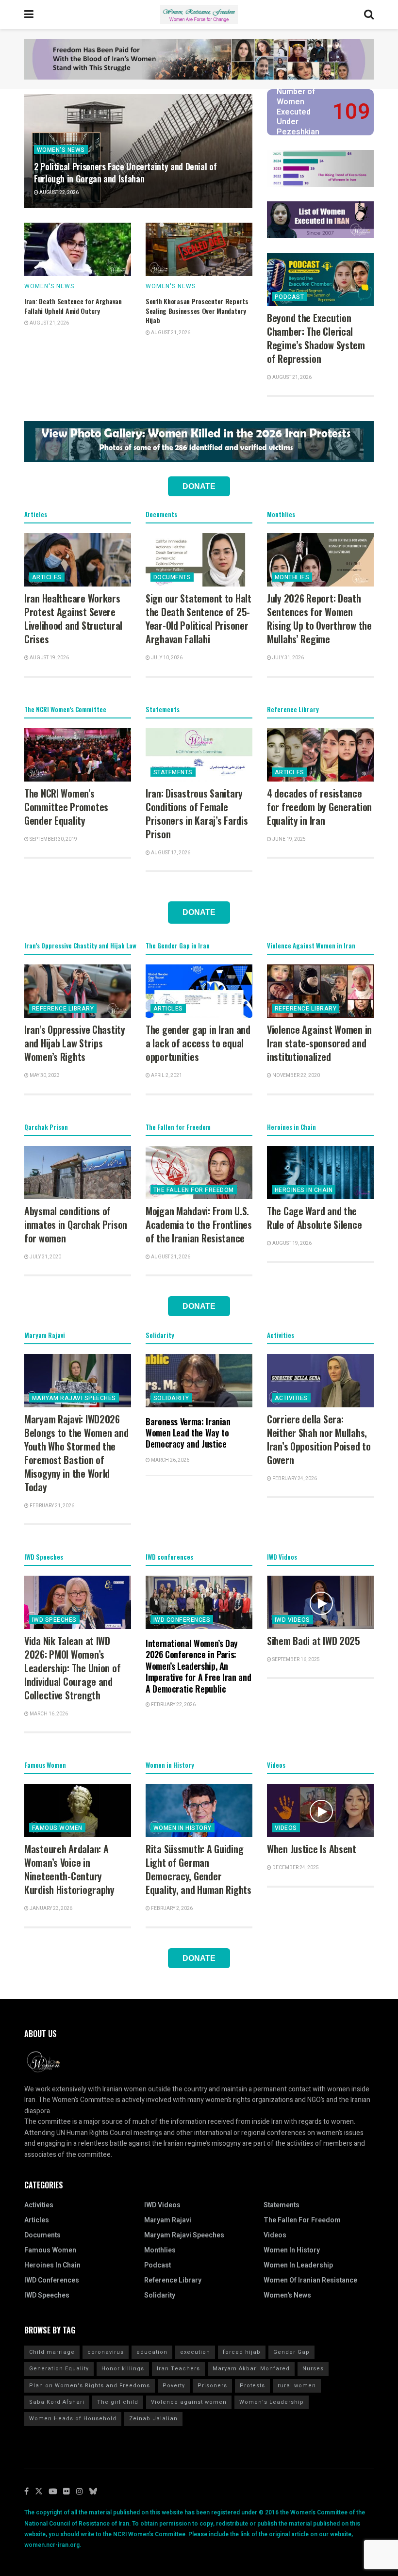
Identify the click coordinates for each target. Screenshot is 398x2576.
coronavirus (106, 2352)
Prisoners (212, 2386)
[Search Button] (369, 15)
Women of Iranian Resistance (310, 2280)
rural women (297, 2386)
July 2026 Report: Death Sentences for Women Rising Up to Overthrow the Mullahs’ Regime (319, 619)
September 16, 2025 (296, 1660)
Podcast (289, 297)
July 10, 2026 (166, 658)
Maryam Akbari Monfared (251, 2369)
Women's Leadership (272, 2402)
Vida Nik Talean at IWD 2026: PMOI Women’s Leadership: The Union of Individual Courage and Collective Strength (72, 1668)
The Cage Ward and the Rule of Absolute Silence (314, 1218)
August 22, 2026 (58, 193)
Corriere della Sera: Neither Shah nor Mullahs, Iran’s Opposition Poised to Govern (319, 1439)
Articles (47, 577)
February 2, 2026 (171, 1908)
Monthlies (292, 577)
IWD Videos (292, 1620)
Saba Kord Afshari (57, 2402)
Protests (252, 2386)
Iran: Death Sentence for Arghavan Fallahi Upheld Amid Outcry (73, 306)
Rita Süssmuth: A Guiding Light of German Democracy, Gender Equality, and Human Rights (199, 1869)
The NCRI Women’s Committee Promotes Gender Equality (66, 807)
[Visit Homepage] (199, 15)
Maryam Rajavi (168, 2220)
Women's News (61, 150)
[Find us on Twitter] (39, 2492)
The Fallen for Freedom (194, 1190)
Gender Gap (291, 2352)
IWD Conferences (182, 1620)
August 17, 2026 (170, 853)
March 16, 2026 (48, 1714)
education (152, 2352)
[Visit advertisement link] (199, 59)
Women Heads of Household (73, 2419)
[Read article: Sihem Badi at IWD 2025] (320, 1602)
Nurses (313, 2369)
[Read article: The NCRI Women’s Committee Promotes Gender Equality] (78, 755)
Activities (291, 1398)
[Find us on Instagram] (80, 2492)
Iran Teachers (178, 2369)
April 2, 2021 (166, 1076)
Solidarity (171, 1398)
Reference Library (63, 1009)
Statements (173, 772)
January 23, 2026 (50, 1908)
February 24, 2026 (294, 1479)
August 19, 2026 (49, 658)
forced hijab (242, 2352)
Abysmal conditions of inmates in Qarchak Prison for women (76, 1224)
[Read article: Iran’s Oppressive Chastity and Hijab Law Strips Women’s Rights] (78, 991)
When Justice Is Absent (312, 1849)
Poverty (174, 2386)
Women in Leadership (298, 2265)
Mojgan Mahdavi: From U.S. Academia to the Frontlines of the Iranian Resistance (199, 1224)
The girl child (118, 2402)
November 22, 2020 (296, 1076)
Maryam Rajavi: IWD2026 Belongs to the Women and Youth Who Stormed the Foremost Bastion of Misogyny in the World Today (76, 1453)
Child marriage (52, 2352)
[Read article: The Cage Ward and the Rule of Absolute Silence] (320, 1173)
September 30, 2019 (53, 839)
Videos (286, 1828)
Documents (172, 577)
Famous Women (57, 1828)
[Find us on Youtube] (53, 2492)
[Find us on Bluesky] (93, 2492)
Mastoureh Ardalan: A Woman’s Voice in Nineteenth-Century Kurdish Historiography (69, 1869)
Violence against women (189, 2402)
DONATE (199, 486)
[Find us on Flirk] (66, 2492)
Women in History (182, 1828)
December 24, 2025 (295, 1868)
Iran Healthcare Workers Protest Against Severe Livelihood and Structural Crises (73, 619)
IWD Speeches (54, 1620)
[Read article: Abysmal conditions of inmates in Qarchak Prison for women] (78, 1173)
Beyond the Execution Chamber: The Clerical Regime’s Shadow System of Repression (316, 338)
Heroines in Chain (304, 1190)
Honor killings (123, 2369)
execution (195, 2352)
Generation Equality (59, 2369)
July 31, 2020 (45, 1257)
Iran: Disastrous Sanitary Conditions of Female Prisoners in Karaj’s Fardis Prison (197, 814)
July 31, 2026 (288, 658)
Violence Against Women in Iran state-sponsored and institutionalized (319, 1043)
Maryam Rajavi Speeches (74, 1398)
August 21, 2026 (49, 323)
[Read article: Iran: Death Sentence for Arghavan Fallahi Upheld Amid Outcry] (78, 249)
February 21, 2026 (51, 1506)
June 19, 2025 (289, 839)
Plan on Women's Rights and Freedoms (90, 2386)
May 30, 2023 (44, 1076)
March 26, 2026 (170, 1460)
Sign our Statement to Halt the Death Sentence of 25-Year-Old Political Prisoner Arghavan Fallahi (199, 619)
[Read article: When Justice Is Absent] (320, 1810)
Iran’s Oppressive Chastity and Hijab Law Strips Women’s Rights (75, 1043)
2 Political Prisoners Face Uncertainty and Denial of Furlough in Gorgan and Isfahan (125, 172)
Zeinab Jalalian (153, 2419)
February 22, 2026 (173, 1705)
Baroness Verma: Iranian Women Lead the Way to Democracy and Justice (188, 1433)
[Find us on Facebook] (26, 2492)
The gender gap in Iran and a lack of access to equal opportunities (198, 1043)
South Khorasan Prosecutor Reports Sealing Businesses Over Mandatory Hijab (197, 310)
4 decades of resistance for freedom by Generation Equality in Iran (319, 807)
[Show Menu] (29, 15)
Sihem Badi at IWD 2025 (314, 1641)
